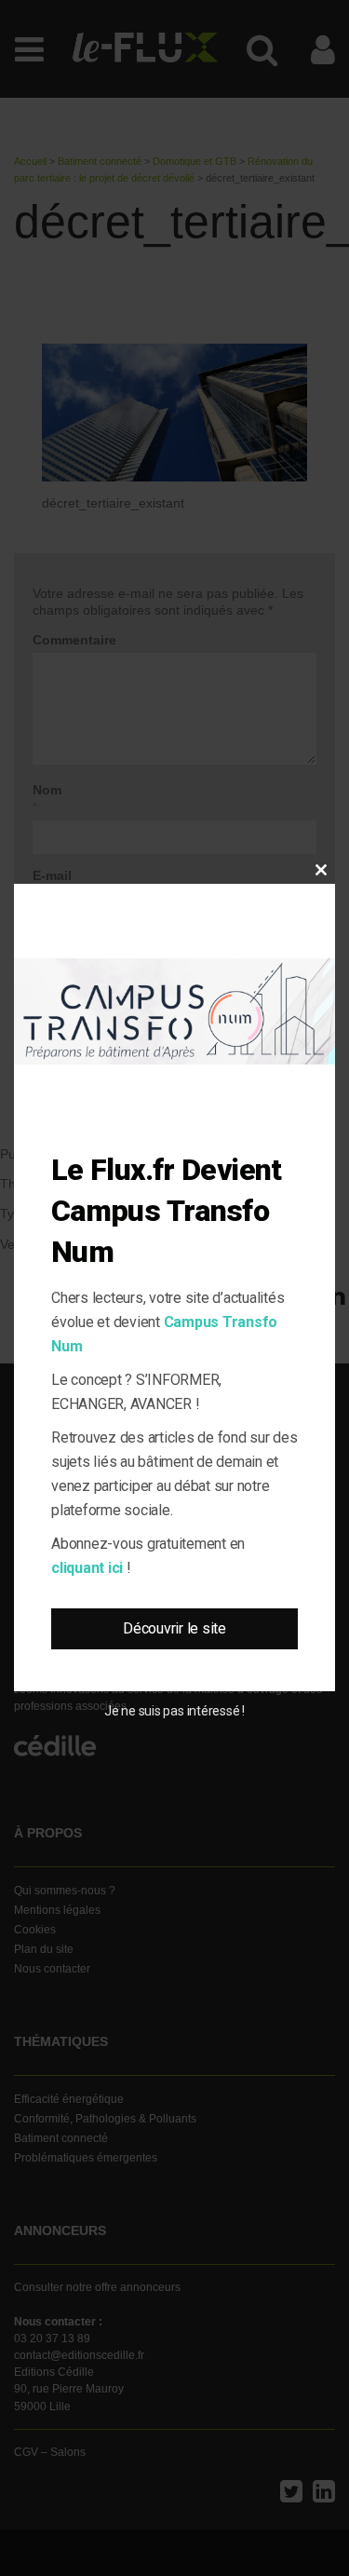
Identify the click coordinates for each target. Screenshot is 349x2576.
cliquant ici (87, 1568)
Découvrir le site (174, 1628)
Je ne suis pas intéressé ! (174, 1711)
